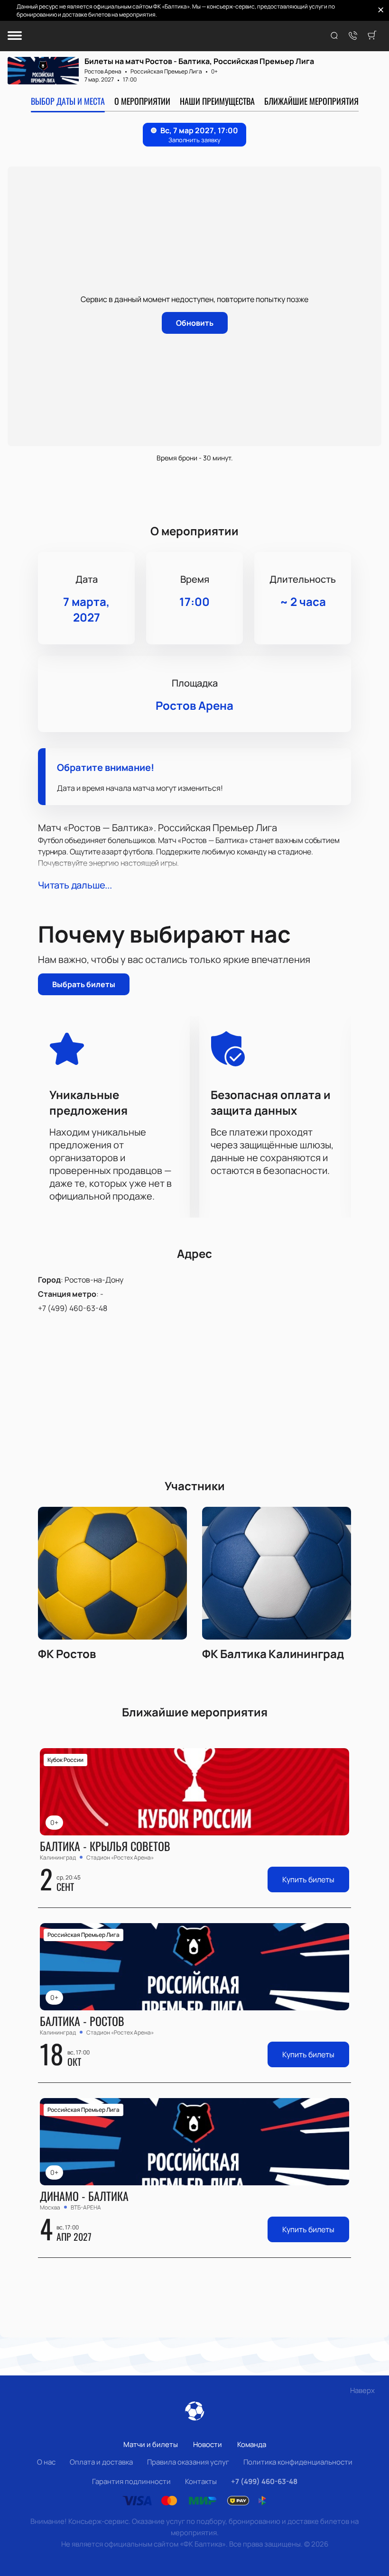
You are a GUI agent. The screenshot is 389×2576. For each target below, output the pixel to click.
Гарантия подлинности (131, 2481)
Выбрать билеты (84, 984)
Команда (252, 2444)
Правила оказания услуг (188, 2462)
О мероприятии (142, 101)
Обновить (195, 323)
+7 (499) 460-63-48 (73, 1308)
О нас (46, 2462)
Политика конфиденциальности (298, 2462)
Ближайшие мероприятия (311, 101)
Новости (208, 2444)
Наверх (362, 2390)
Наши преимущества (217, 101)
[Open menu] (15, 36)
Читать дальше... (75, 885)
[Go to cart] (372, 36)
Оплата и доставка (101, 2462)
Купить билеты (308, 1879)
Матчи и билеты (151, 2444)
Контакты (201, 2481)
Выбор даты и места (68, 101)
